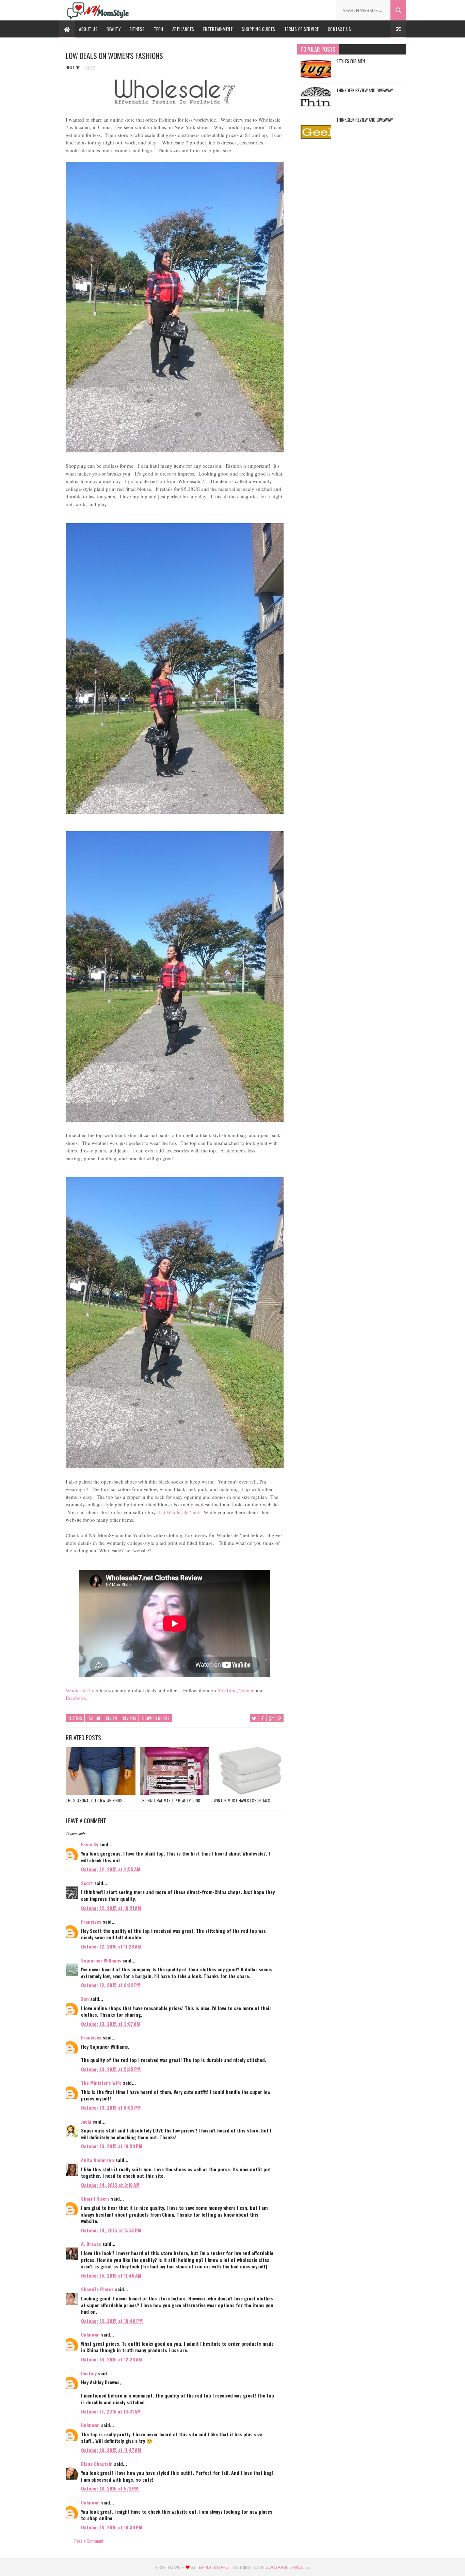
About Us (88, 29)
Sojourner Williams (101, 1960)
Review (111, 1718)
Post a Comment (89, 2541)
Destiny (89, 2373)
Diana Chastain (97, 2464)
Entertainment (218, 29)
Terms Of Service (302, 29)
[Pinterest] (313, 8)
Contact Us (340, 29)
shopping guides (155, 1718)
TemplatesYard (213, 2567)
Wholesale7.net (183, 1512)
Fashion (94, 1718)
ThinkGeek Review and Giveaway (365, 90)
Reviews (129, 1718)
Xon (85, 1999)
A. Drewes (91, 2244)
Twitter (246, 1690)
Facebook (76, 1698)
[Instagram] (323, 8)
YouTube (227, 1690)
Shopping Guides (259, 29)
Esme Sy (90, 1844)
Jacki (86, 2121)
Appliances (183, 29)
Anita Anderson (98, 2160)
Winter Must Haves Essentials (242, 1801)
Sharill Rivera (95, 2198)
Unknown (90, 2334)
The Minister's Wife (101, 2083)
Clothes (75, 1718)
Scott (87, 1883)
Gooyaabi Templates (287, 2567)
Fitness (137, 29)
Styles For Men (351, 61)
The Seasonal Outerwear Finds (94, 1801)
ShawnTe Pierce (97, 2289)
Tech (159, 29)
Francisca (91, 1921)
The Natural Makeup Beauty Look (170, 1801)
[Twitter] (302, 8)
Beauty (114, 29)
